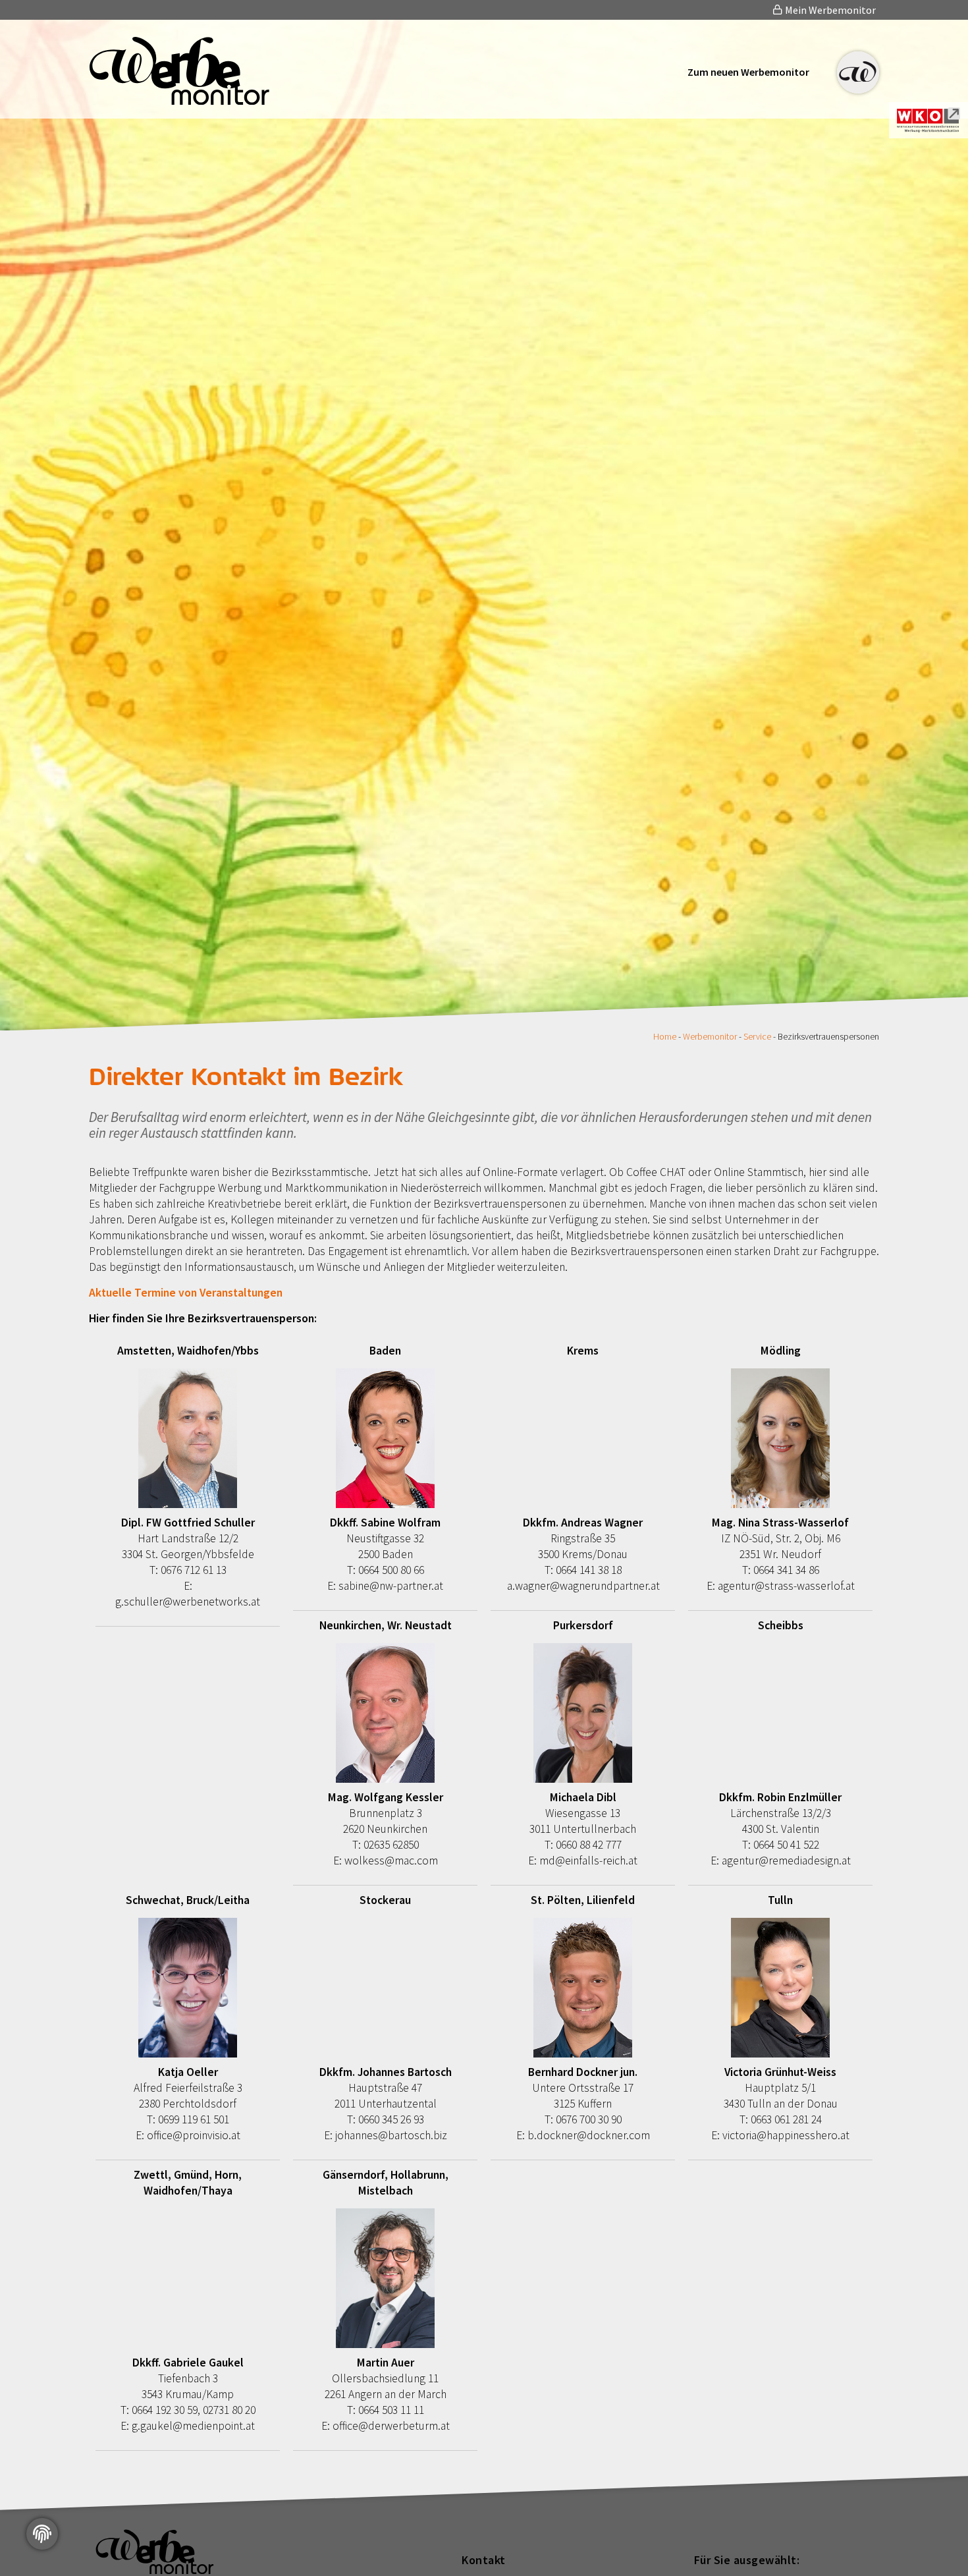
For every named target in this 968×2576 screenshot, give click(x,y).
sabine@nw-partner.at (391, 1586)
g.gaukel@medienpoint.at (193, 2426)
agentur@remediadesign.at (786, 1861)
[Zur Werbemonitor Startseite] (179, 101)
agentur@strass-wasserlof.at (786, 1586)
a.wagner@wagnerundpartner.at (583, 1586)
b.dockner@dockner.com (589, 2135)
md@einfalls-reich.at (588, 1861)
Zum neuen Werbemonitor (748, 72)
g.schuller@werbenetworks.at (188, 1602)
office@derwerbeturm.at (391, 2426)
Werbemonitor (710, 1036)
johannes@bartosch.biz (391, 2135)
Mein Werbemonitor (829, 10)
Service (757, 1036)
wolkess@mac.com (391, 1861)
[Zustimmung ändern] (42, 2534)
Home (665, 1036)
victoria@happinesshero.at (786, 2135)
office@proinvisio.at (194, 2135)
